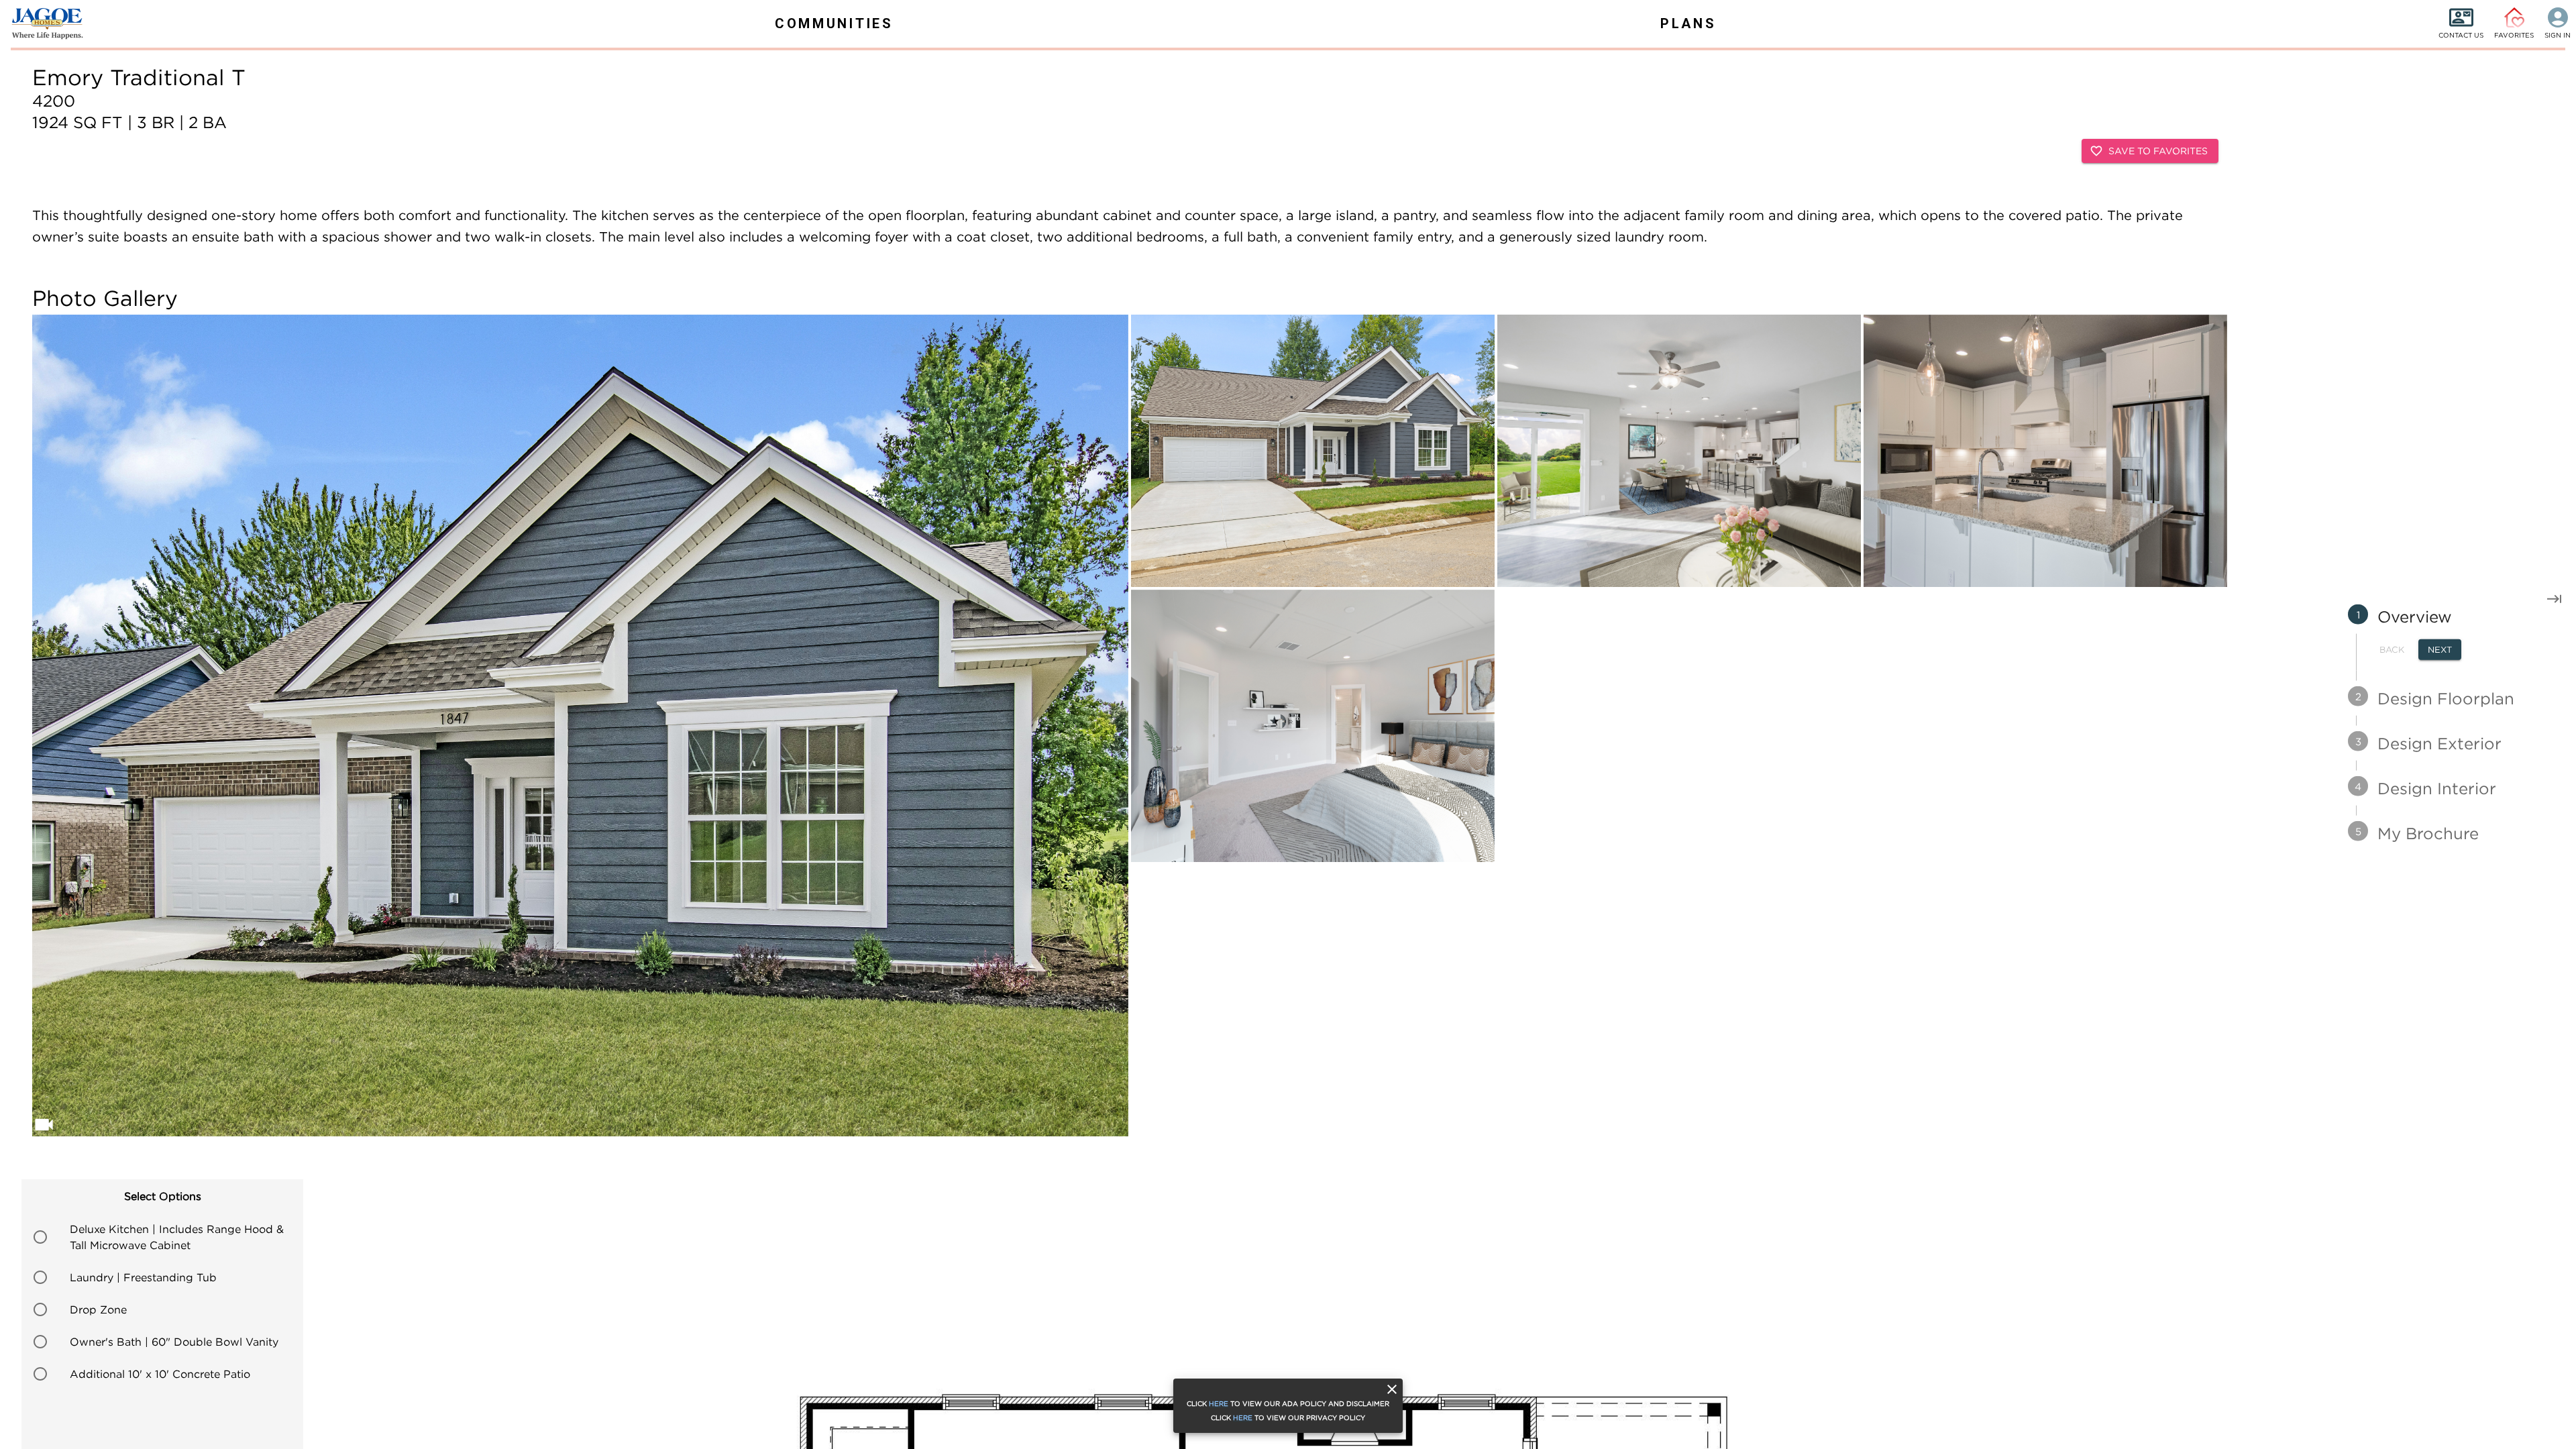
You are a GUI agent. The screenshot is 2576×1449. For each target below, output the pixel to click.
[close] (1392, 1389)
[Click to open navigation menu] (40, 23)
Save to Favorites (2158, 151)
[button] (162, 1237)
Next (2440, 649)
